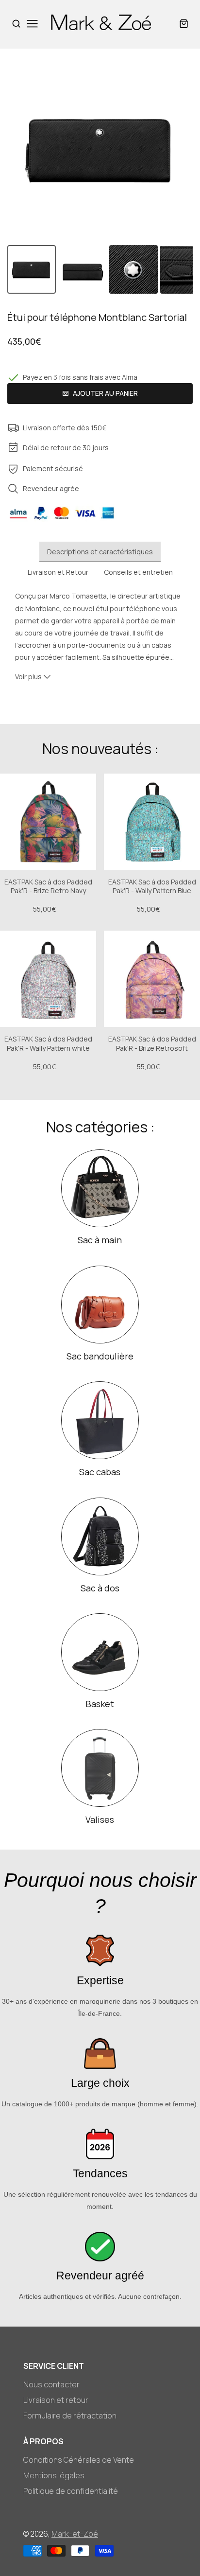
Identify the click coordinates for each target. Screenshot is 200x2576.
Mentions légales (54, 2475)
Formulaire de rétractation (70, 2416)
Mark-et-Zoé (75, 2534)
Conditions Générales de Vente (79, 2460)
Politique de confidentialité (71, 2491)
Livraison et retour (56, 2400)
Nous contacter (51, 2384)
